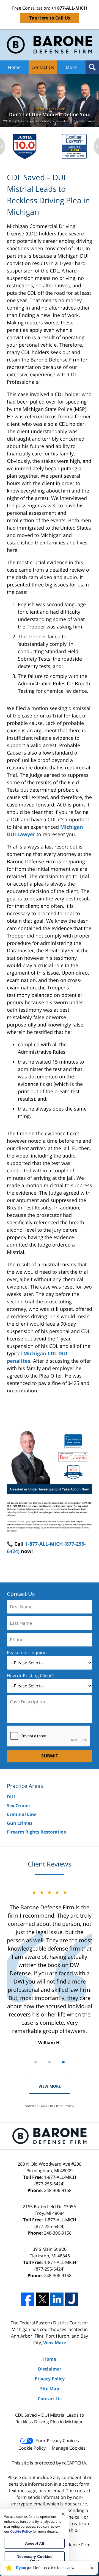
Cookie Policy (32, 2448)
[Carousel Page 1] (36, 2062)
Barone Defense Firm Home (50, 45)
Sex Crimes (19, 1806)
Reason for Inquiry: (27, 1653)
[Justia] (71, 2299)
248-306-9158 (58, 2190)
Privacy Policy (50, 2379)
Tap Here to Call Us (50, 18)
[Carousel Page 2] (50, 2062)
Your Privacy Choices (57, 2441)
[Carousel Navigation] (50, 2062)
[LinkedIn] (57, 2299)
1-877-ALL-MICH (55, 2180)
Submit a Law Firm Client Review (50, 2106)
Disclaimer (50, 2369)
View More (50, 2086)
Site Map (50, 2389)
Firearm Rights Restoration (37, 1832)
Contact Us (43, 67)
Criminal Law (21, 1814)
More (71, 67)
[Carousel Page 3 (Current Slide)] (63, 2062)
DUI (11, 1797)
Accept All (35, 2543)
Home (14, 67)
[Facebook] (28, 2299)
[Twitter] (42, 2299)
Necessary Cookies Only (35, 2559)
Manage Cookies (69, 2448)
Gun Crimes (20, 1823)
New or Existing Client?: (31, 1676)
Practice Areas (25, 1786)
